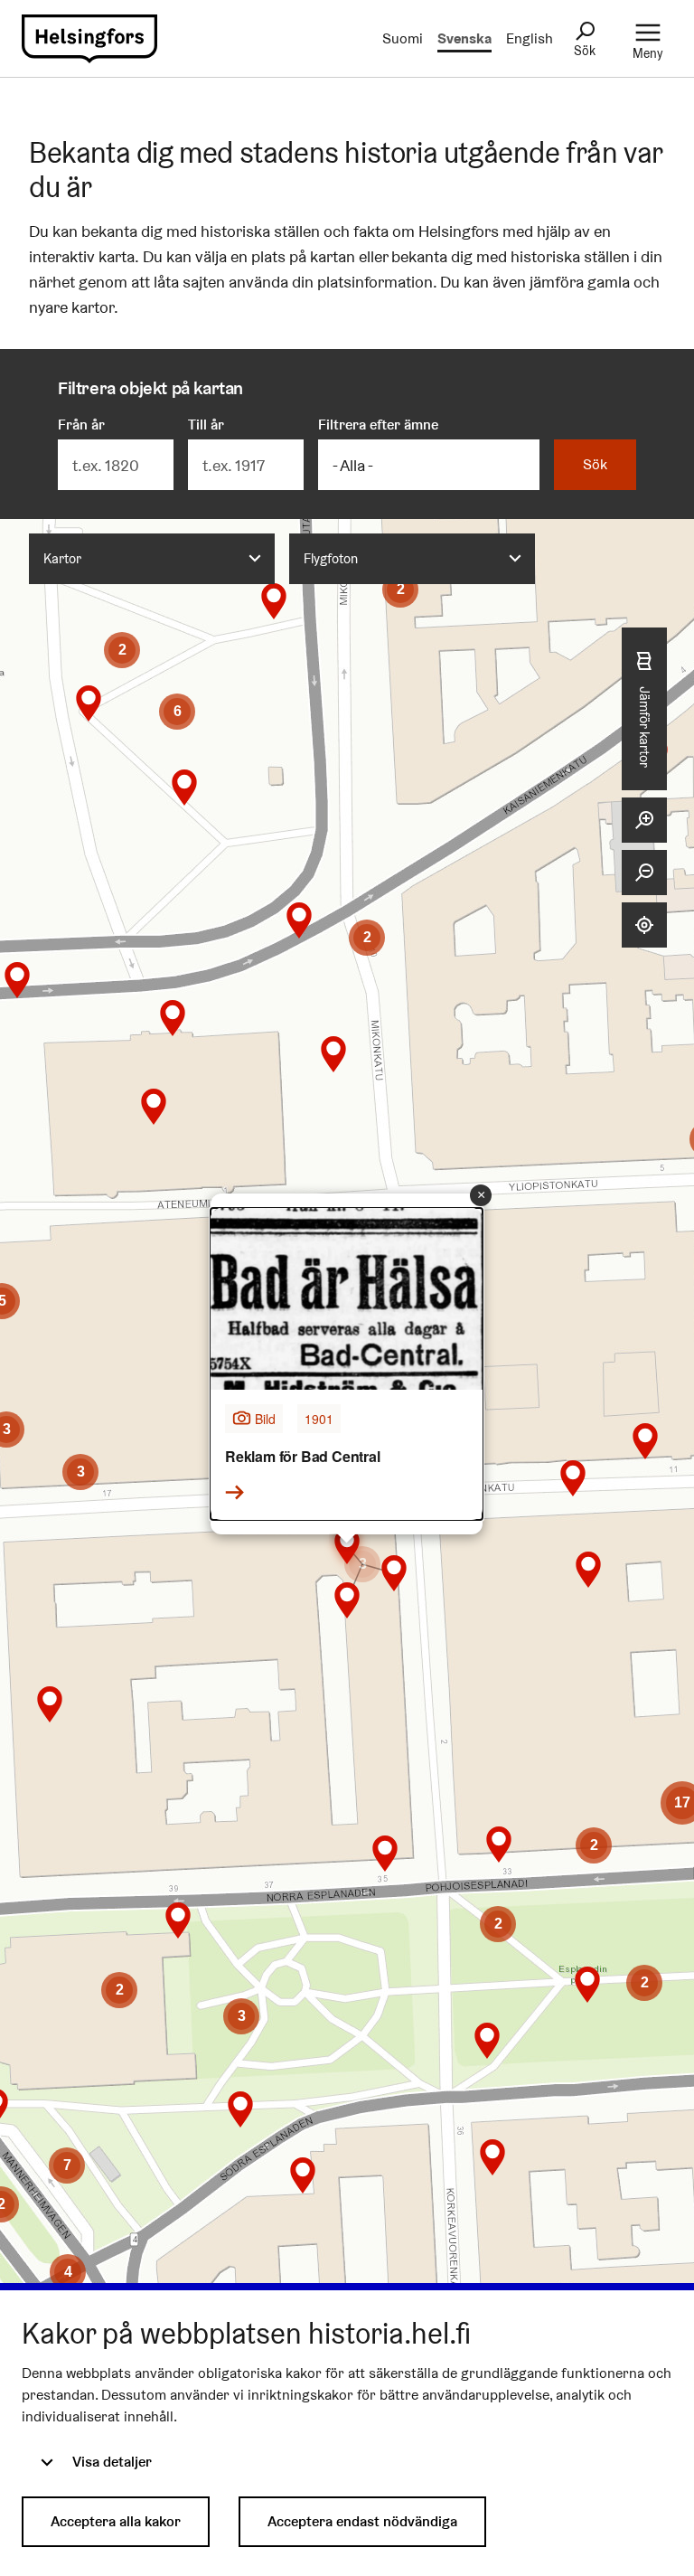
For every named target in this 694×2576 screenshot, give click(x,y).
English (530, 38)
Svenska (464, 38)
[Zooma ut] (644, 873)
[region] (347, 1420)
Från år (81, 425)
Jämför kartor (645, 727)
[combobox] (152, 559)
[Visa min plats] (644, 925)
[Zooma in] (644, 820)
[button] (67, 2166)
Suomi (403, 38)
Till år (206, 425)
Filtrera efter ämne (378, 425)
